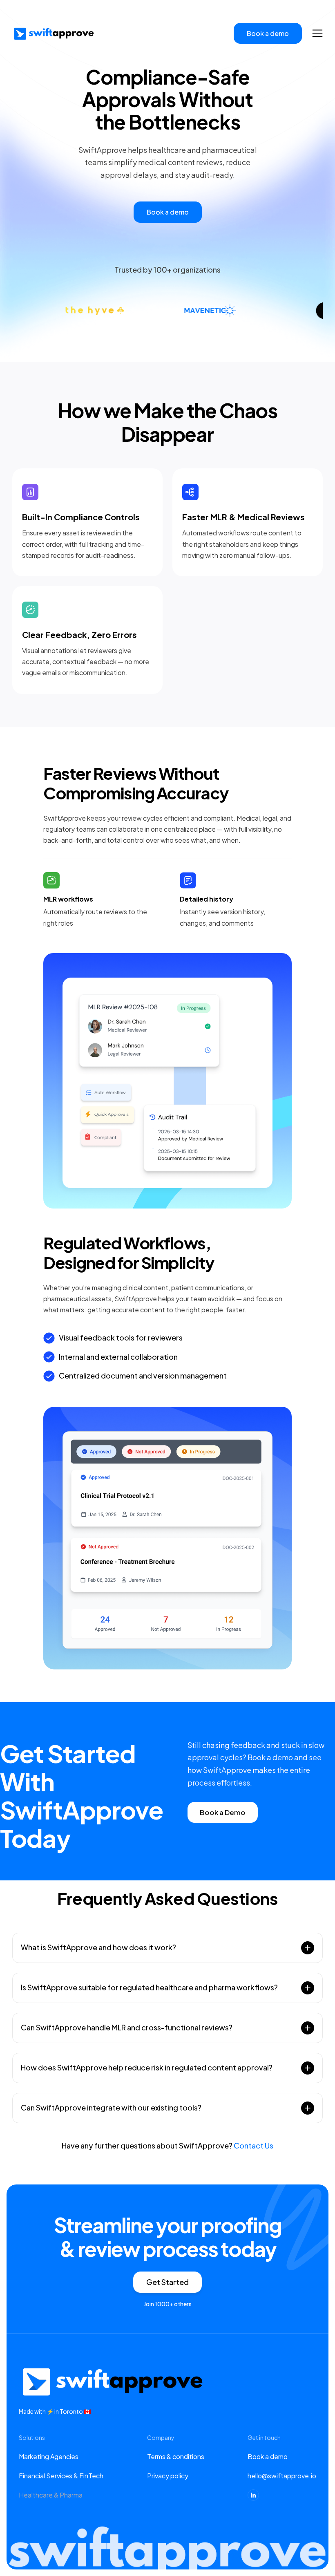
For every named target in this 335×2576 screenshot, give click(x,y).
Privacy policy (168, 2476)
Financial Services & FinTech (61, 2476)
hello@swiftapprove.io (282, 2476)
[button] (317, 33)
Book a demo (268, 2456)
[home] (53, 34)
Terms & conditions (176, 2456)
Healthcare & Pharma (51, 2495)
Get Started (167, 2282)
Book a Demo (223, 1812)
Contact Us (253, 2145)
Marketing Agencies (49, 2456)
